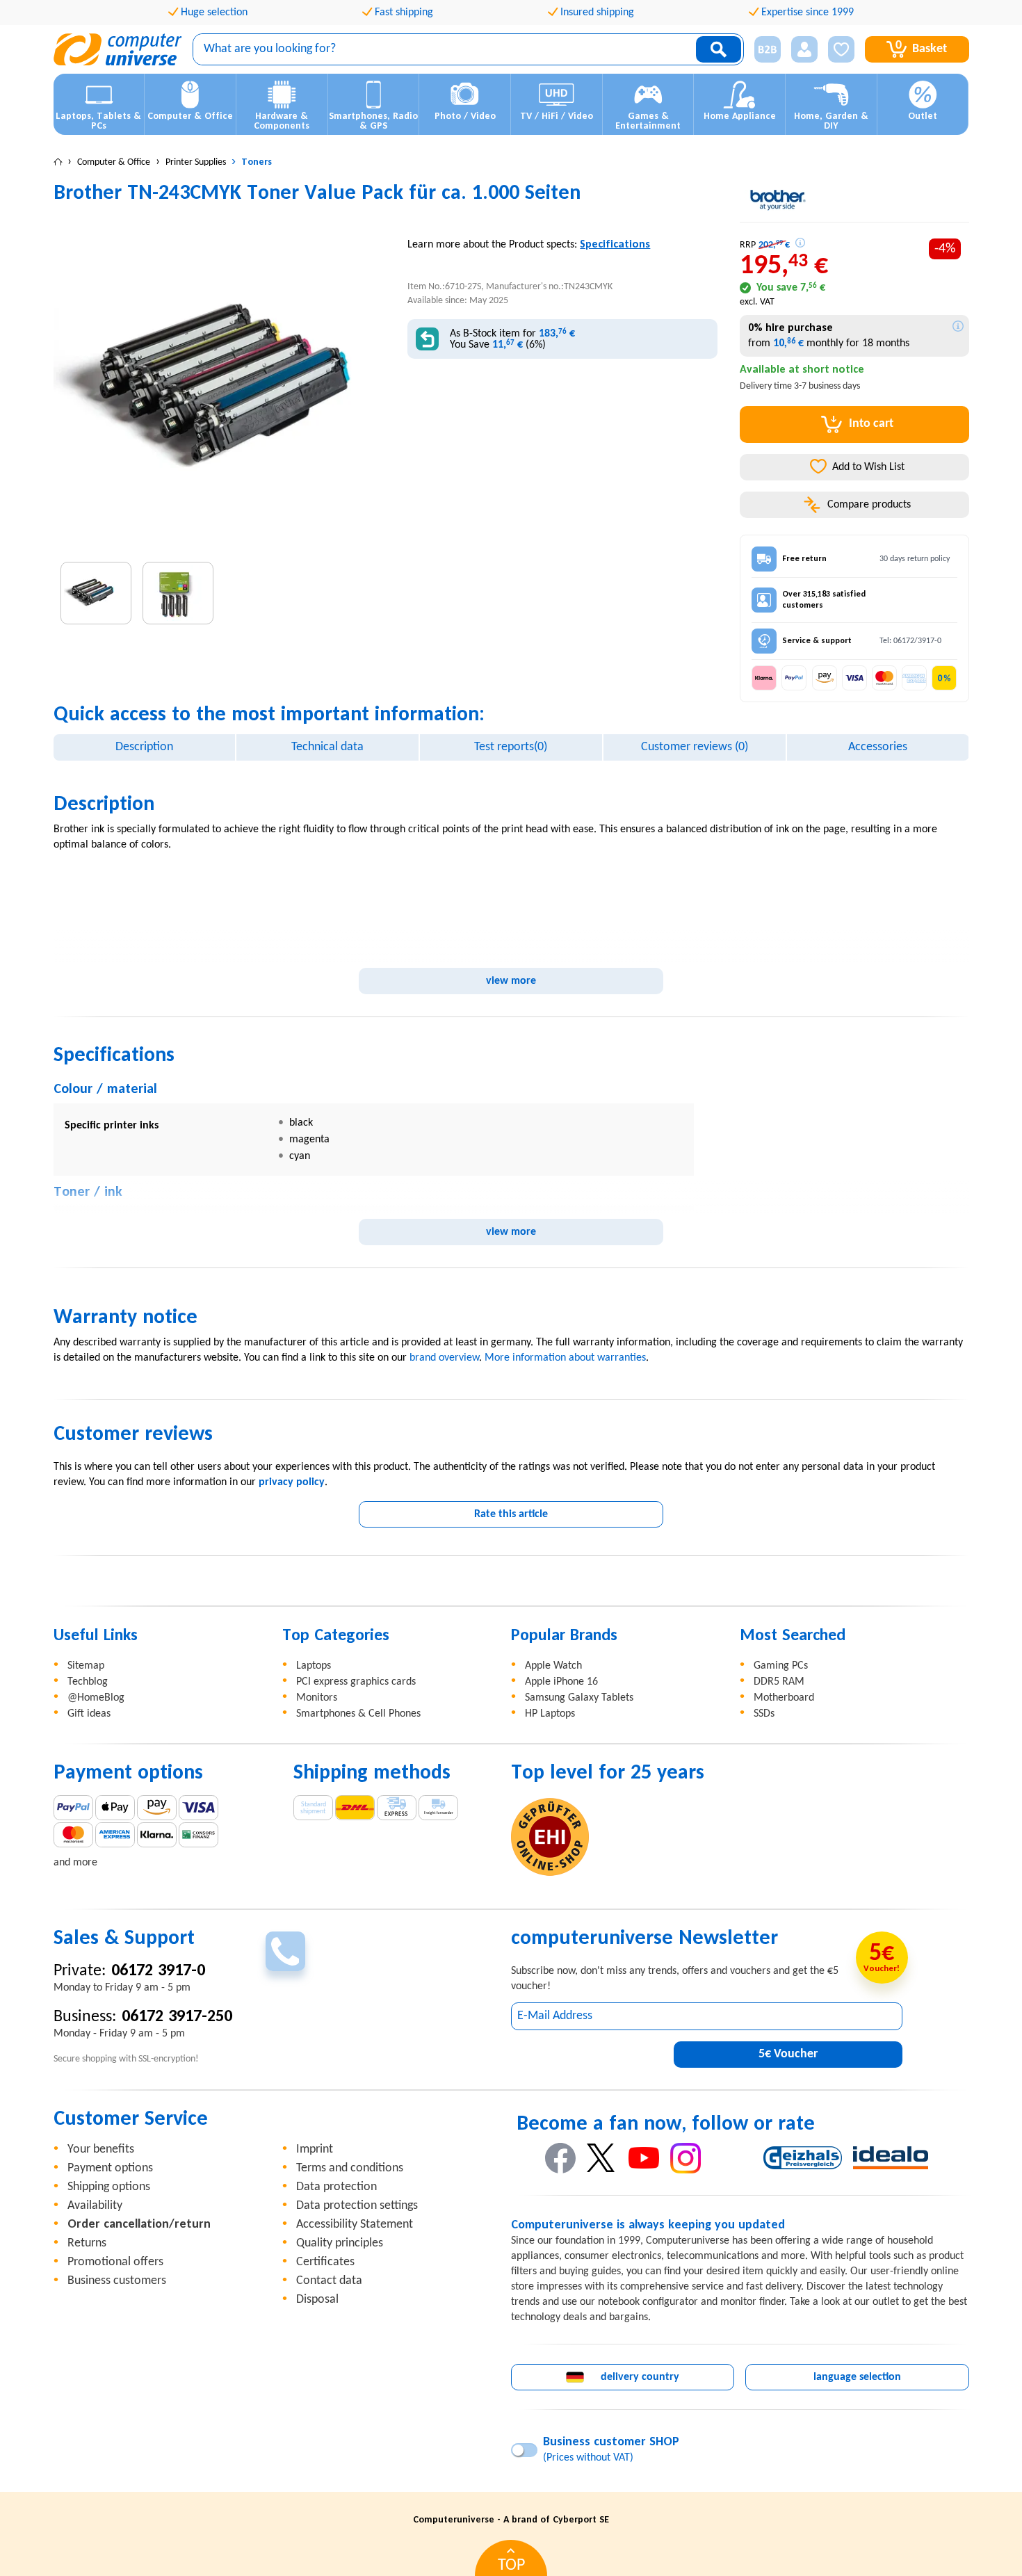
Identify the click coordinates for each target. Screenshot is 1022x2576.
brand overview (444, 1358)
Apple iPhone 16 (561, 1682)
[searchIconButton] (719, 49)
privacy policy (292, 1482)
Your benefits (101, 2149)
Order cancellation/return (139, 2225)
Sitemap (86, 1666)
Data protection (336, 2187)
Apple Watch (553, 1666)
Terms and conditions (350, 2168)
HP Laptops (550, 1714)
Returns (87, 2243)
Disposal (317, 2300)
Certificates (325, 2262)
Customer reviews (695, 747)
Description (144, 747)
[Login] (804, 49)
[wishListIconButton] (841, 49)
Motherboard (784, 1698)
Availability (95, 2206)
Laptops (314, 1666)
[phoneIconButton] (285, 1951)
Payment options (110, 2168)
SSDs (764, 1714)
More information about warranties (565, 1358)
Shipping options (109, 2187)
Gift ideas (89, 1714)
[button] (762, 50)
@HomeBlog (96, 1698)
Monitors (317, 1698)
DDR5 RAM (779, 1682)
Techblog (88, 1682)
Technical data (327, 747)
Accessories (878, 747)
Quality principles (340, 2243)
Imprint (315, 2149)
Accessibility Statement (355, 2225)
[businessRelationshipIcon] (768, 49)
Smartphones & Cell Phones (358, 1714)
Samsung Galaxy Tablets (579, 1698)
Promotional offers (115, 2262)
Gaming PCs (781, 1666)
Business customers (117, 2281)
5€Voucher (788, 2054)
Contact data (329, 2281)
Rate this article (511, 1514)
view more (511, 981)
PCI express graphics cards (356, 1682)
